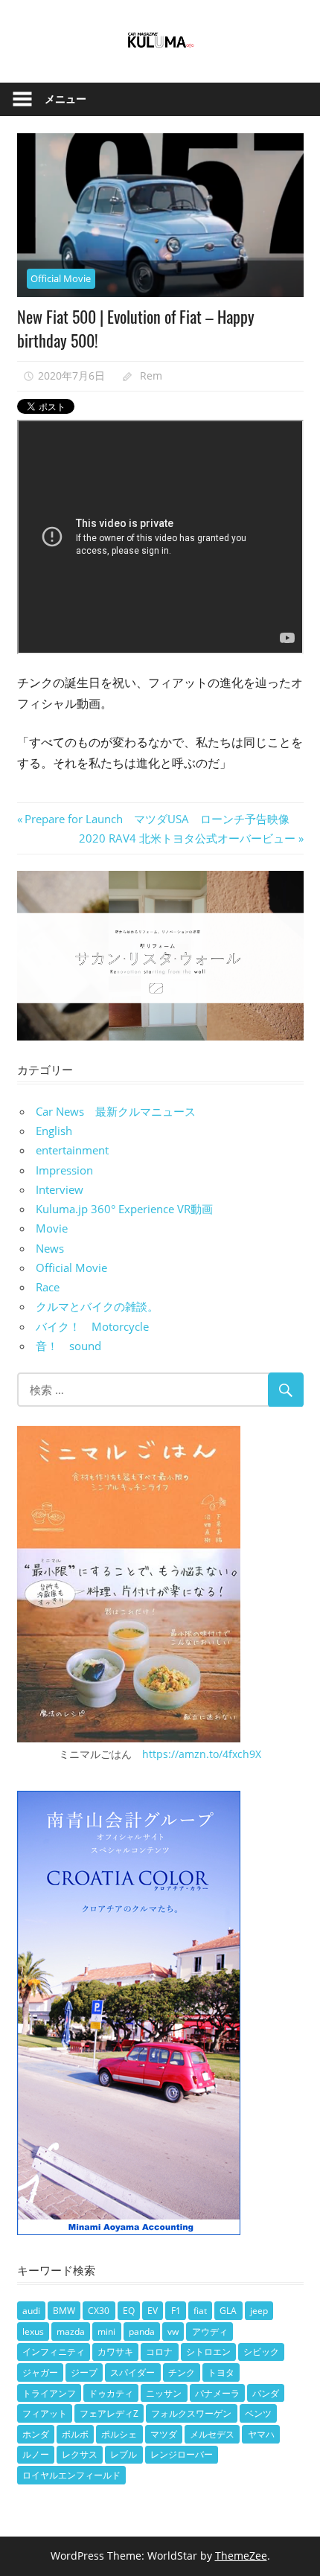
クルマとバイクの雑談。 (97, 1306)
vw (173, 2331)
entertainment (72, 1150)
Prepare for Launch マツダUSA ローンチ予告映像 (157, 819)
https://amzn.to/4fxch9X (202, 1754)
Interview (60, 1189)
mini (106, 2331)
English (54, 1131)
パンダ (266, 2393)
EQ (129, 2311)
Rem (151, 375)
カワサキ (115, 2352)
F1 (176, 2311)
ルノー (36, 2454)
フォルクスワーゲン (191, 2413)
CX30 (99, 2311)
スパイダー (132, 2372)
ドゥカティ (111, 2393)
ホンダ (36, 2434)
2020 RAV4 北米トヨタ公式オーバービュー (187, 838)
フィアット (45, 2413)
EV (153, 2311)
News (50, 1248)
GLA (228, 2311)
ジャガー (40, 2372)
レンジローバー (182, 2454)
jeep (259, 2311)
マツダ (164, 2434)
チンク (182, 2372)
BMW (64, 2311)
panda (142, 2331)
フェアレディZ (109, 2413)
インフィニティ (54, 2352)
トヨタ (221, 2372)
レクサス (80, 2454)
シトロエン (208, 2352)
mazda (71, 2331)
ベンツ (258, 2413)
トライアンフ (49, 2393)
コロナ (159, 2352)
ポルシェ (119, 2434)
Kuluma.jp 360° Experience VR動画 (124, 1209)
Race (48, 1287)
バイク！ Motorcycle (92, 1326)
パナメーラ (217, 2393)
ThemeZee (241, 2556)
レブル (124, 2454)
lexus (33, 2331)
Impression (64, 1170)
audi (31, 2311)
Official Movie (61, 278)
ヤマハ (261, 2434)
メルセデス (212, 2434)
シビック (261, 2352)
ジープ (84, 2372)
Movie (52, 1228)
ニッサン (164, 2393)
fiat (200, 2311)
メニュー (65, 99)
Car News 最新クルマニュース (116, 1111)
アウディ (210, 2331)
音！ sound (68, 1346)
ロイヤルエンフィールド (71, 2475)
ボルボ (75, 2434)
